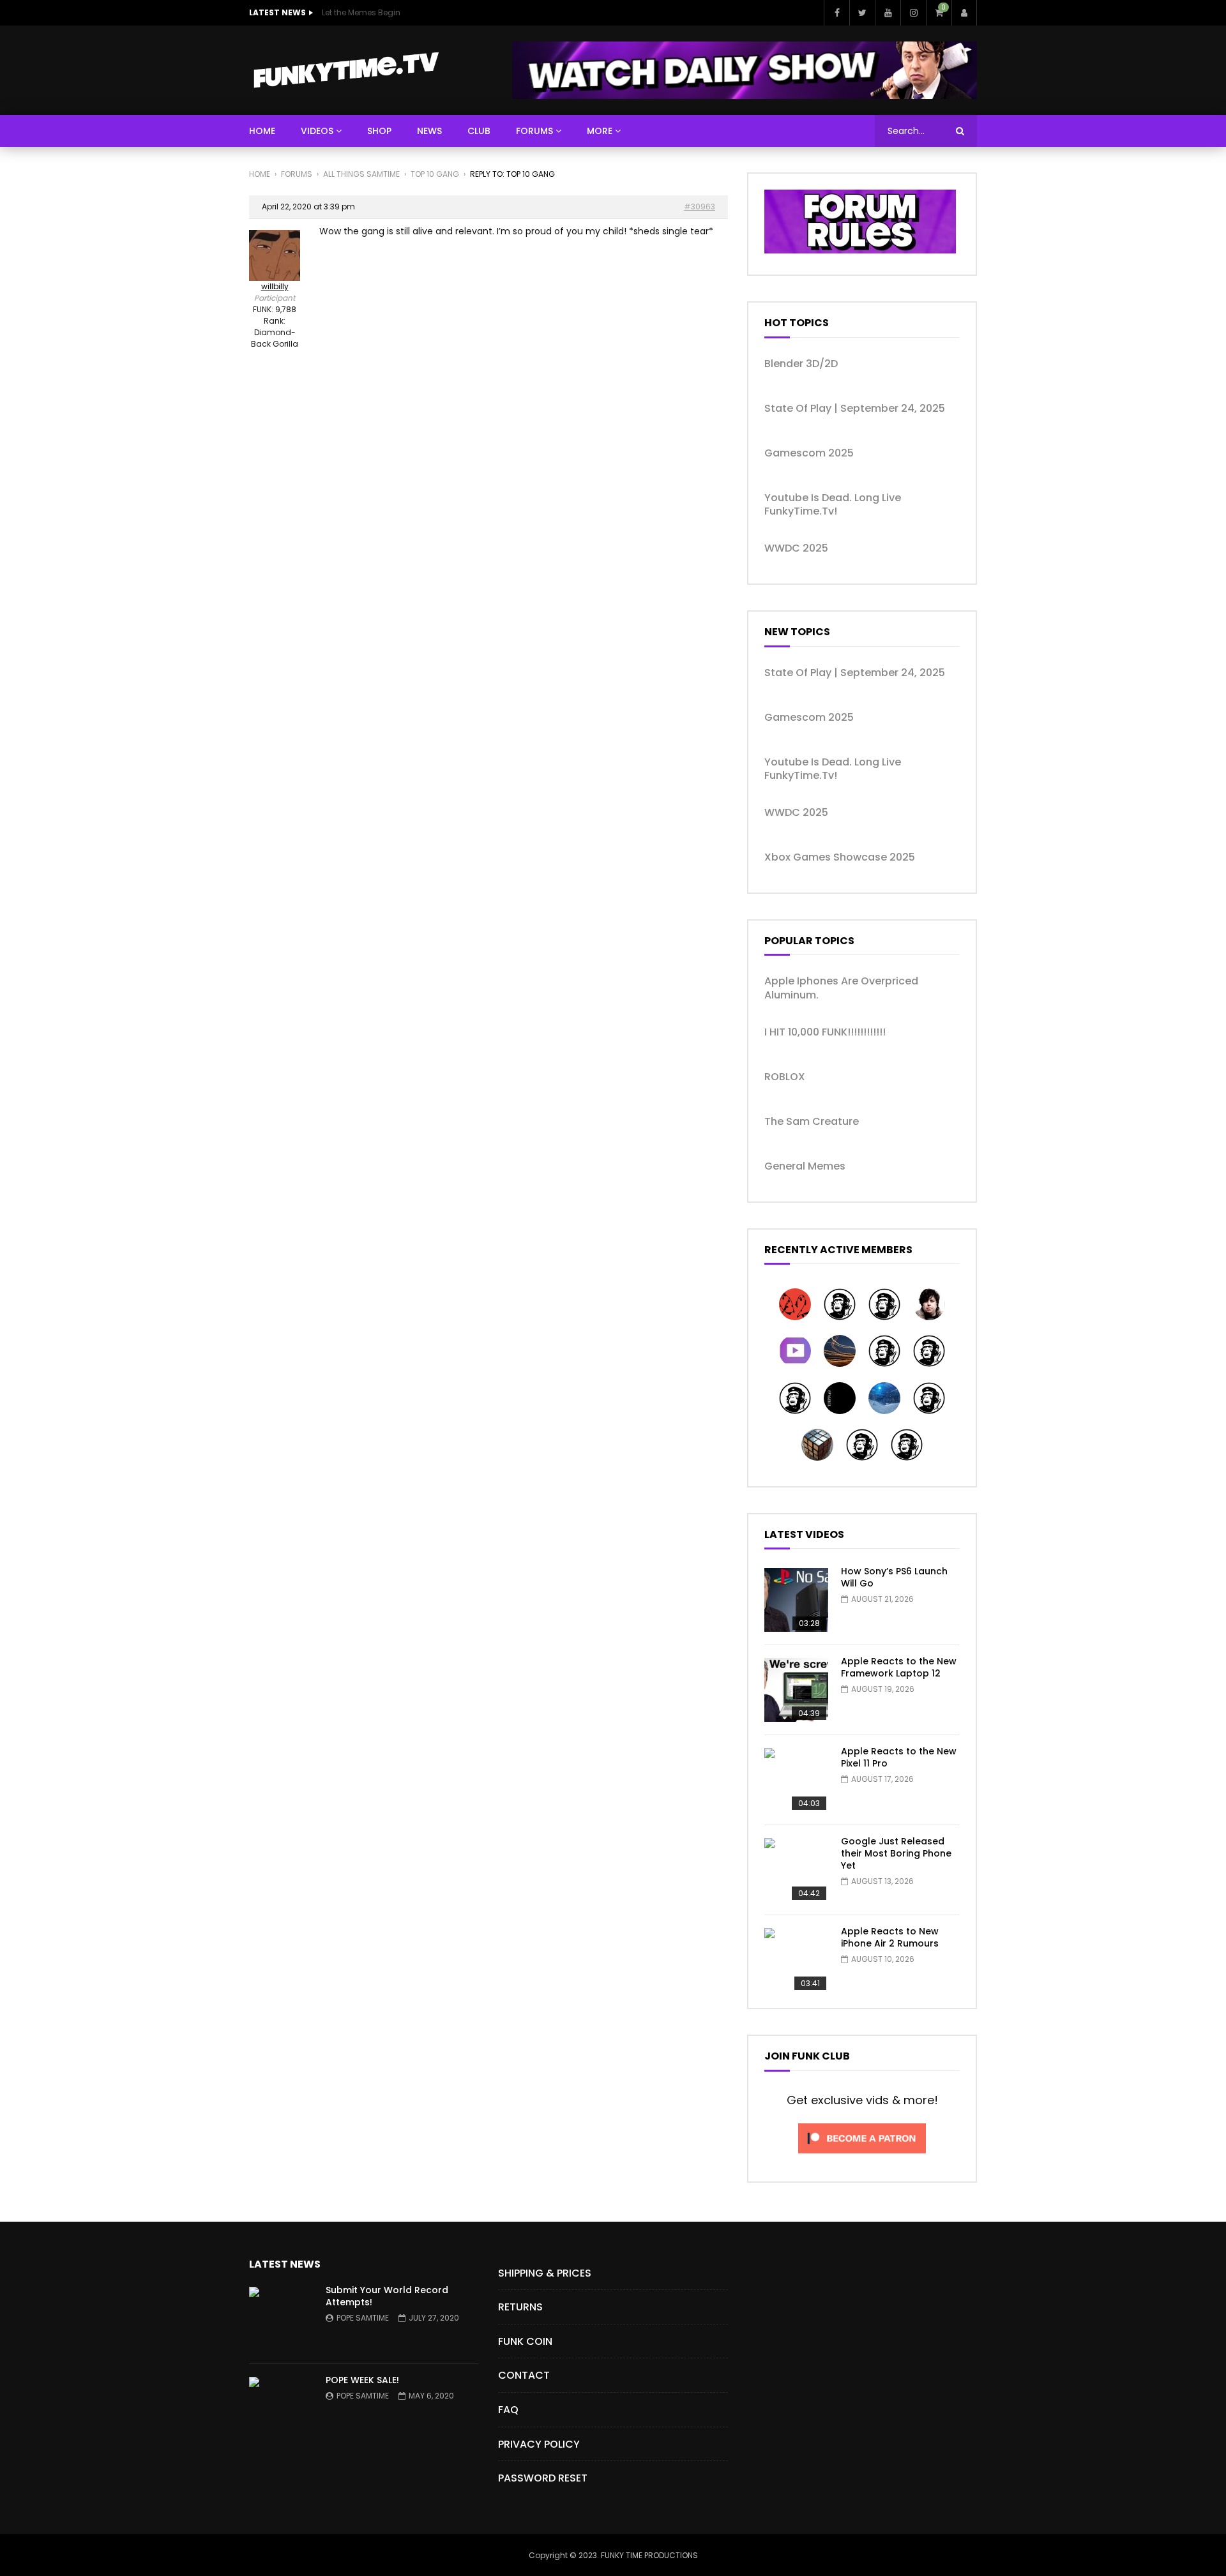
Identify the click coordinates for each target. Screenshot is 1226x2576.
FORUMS (534, 131)
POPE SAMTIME (363, 2318)
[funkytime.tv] (345, 70)
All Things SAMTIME (361, 174)
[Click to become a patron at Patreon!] (862, 2157)
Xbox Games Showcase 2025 (840, 857)
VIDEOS (317, 131)
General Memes (805, 1166)
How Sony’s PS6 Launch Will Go (894, 1577)
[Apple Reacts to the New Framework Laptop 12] (796, 1690)
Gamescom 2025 (809, 453)
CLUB (479, 131)
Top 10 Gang (435, 174)
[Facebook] (836, 13)
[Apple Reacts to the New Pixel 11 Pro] (796, 1780)
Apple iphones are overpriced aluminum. (841, 988)
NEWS (429, 131)
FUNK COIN (525, 2341)
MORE (600, 131)
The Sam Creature (812, 1122)
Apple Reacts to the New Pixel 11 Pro (899, 1757)
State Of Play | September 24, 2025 (855, 409)
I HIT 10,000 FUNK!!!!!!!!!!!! (825, 1032)
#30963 (700, 207)
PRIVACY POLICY (539, 2444)
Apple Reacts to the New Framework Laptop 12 (899, 1667)
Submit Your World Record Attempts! (387, 2296)
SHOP (379, 131)
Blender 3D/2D (801, 364)
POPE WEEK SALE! (362, 2380)
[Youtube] (888, 13)
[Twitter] (862, 13)
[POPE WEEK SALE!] (281, 2409)
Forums (297, 174)
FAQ (508, 2410)
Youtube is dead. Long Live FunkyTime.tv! (833, 505)
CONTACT (524, 2375)
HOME (262, 131)
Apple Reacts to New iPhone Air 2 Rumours (890, 1937)
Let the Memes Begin (361, 12)
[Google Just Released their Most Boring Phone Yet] (796, 1870)
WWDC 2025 (796, 548)
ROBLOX (785, 1077)
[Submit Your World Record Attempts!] (281, 2319)
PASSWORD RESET (543, 2478)
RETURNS (520, 2307)
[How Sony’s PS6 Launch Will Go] (796, 1600)
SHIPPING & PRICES (545, 2273)
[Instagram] (913, 13)
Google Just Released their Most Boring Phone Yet (896, 1853)
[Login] (964, 13)
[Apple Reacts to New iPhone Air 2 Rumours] (796, 1960)
